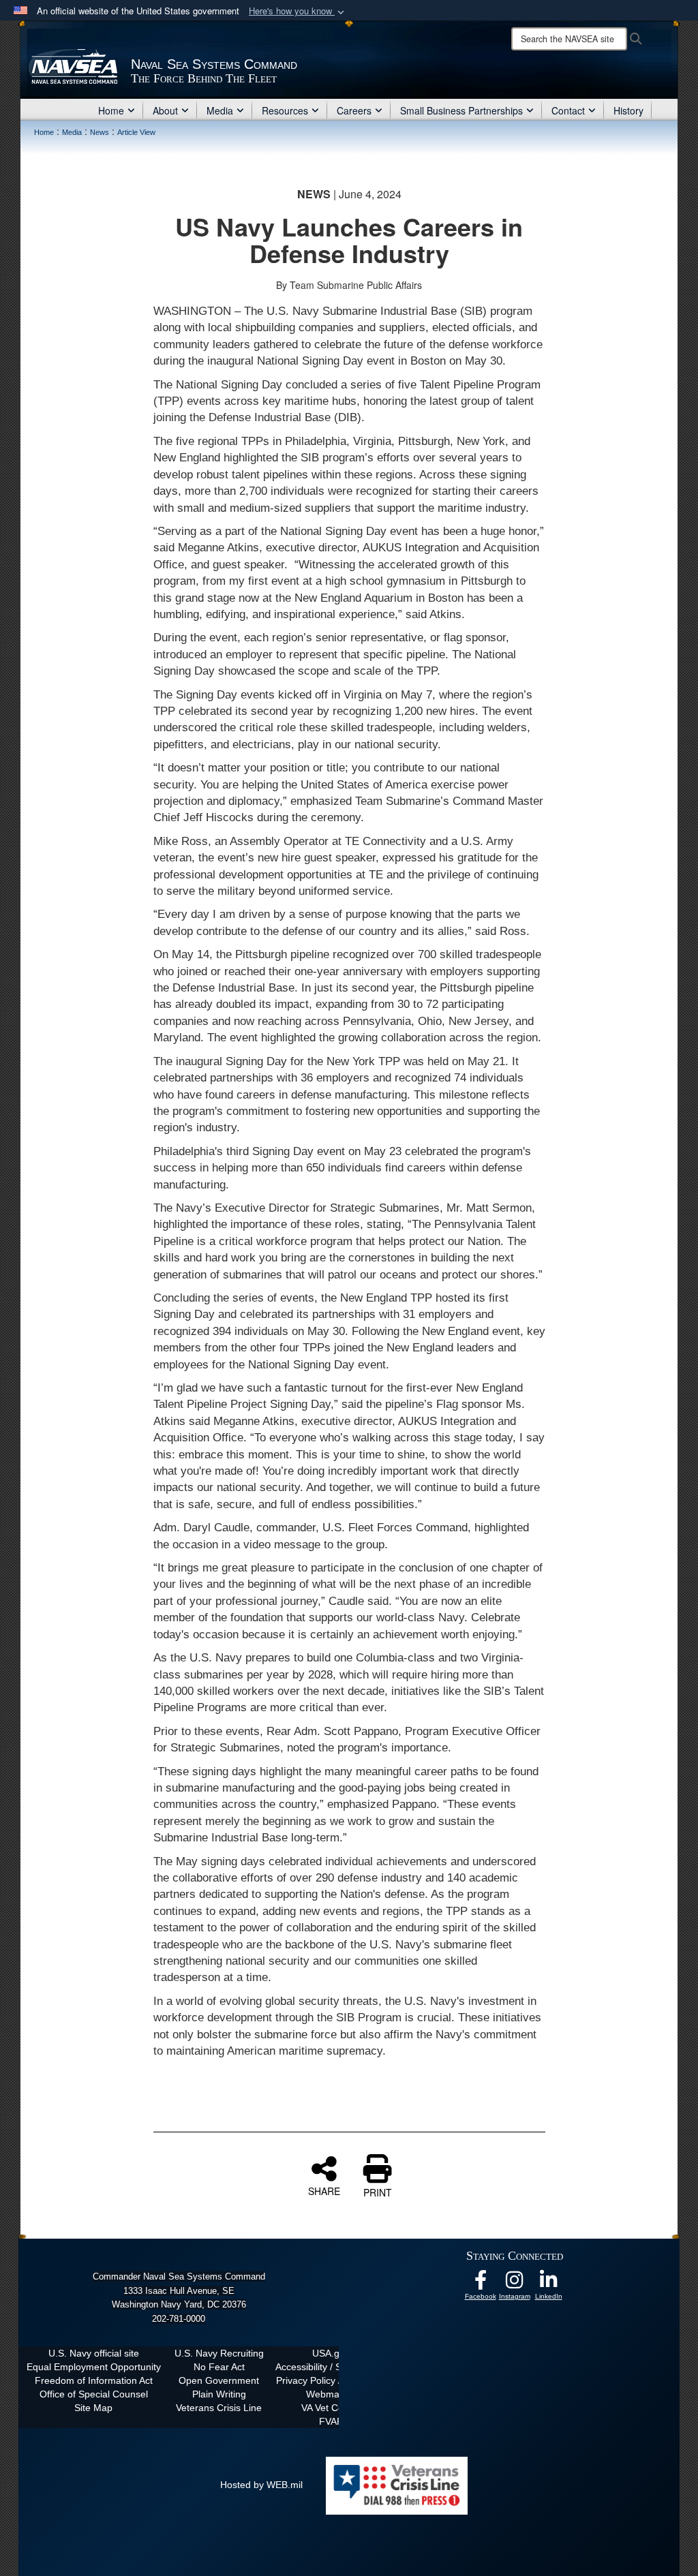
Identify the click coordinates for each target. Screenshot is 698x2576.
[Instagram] (515, 2284)
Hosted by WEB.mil (261, 2485)
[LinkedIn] (549, 2284)
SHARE (324, 2190)
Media (220, 110)
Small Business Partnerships (461, 110)
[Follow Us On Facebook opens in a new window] (481, 2284)
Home (111, 110)
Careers (354, 110)
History (628, 110)
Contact (568, 110)
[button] (298, 11)
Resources (285, 110)
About (165, 110)
